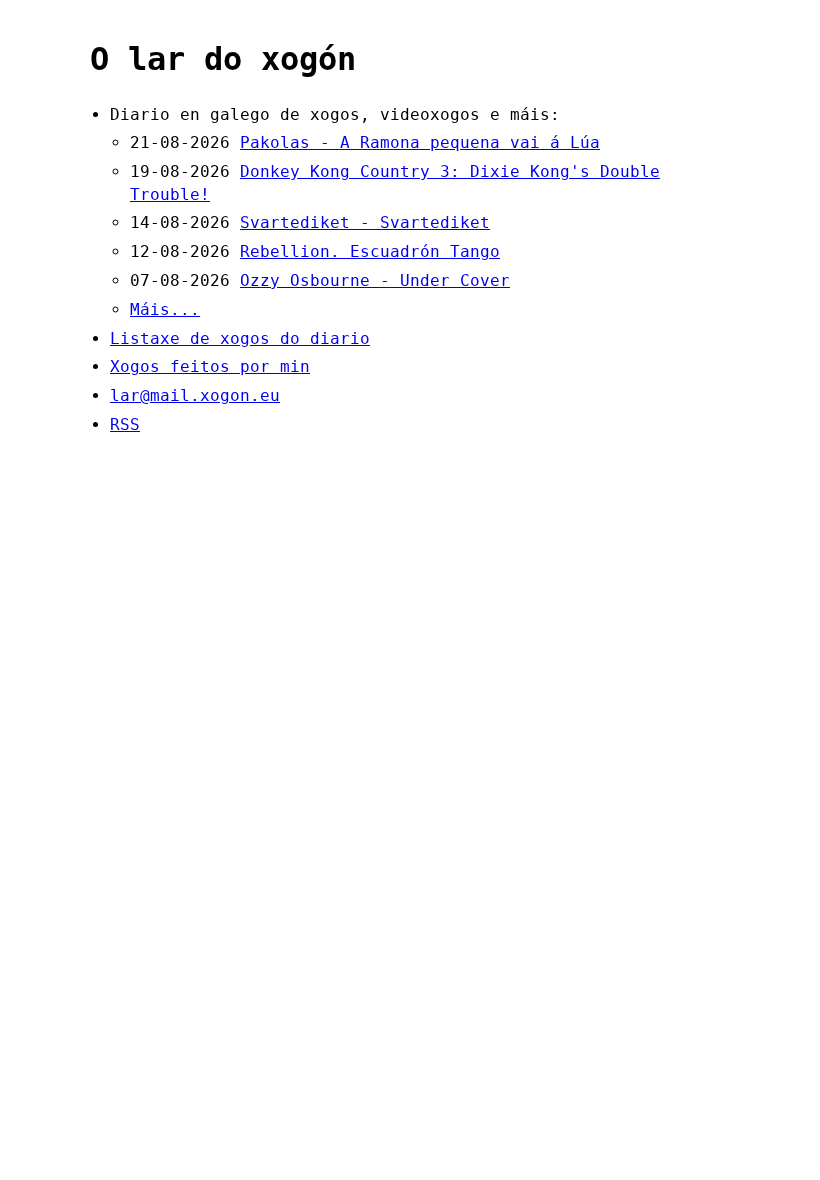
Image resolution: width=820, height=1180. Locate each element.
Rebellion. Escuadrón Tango (370, 251)
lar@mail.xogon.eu (195, 395)
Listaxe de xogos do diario (240, 338)
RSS (125, 424)
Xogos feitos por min (210, 366)
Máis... (165, 309)
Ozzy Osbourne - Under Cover (375, 280)
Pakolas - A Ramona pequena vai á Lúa (420, 142)
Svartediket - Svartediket (365, 222)
